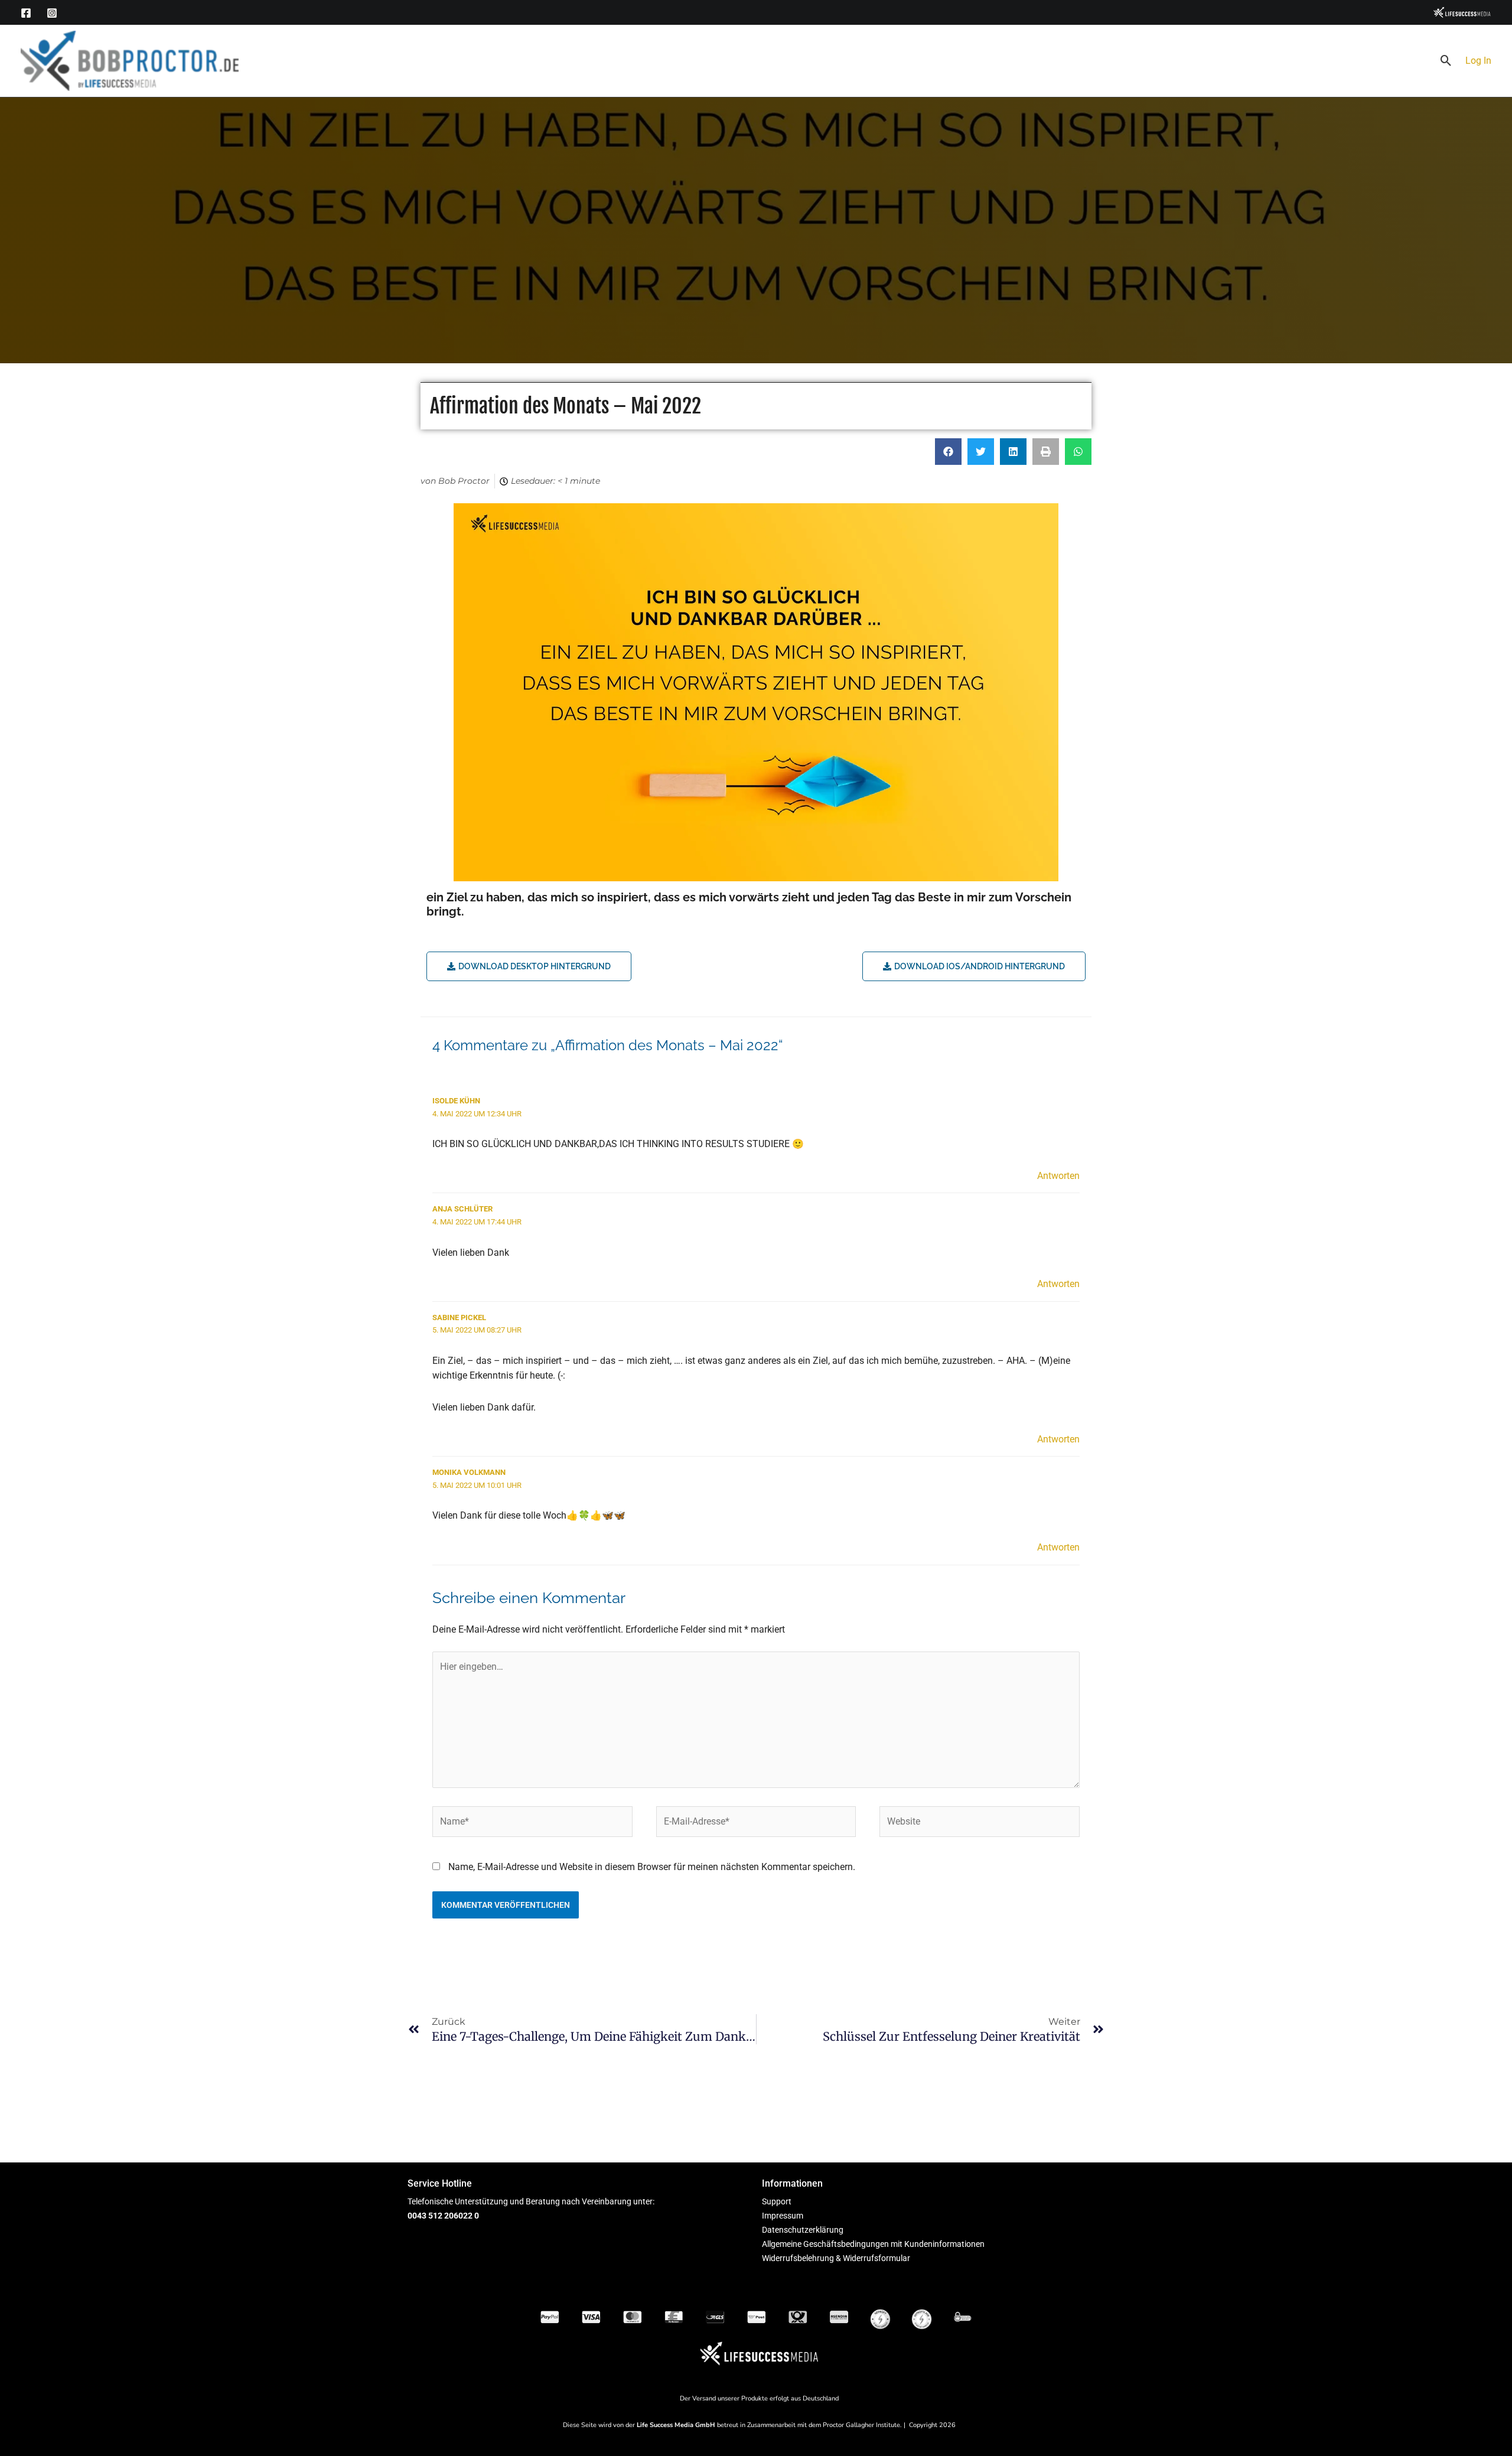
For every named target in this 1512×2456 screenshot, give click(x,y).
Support (777, 2201)
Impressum (783, 2216)
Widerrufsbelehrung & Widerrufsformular (836, 2258)
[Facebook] (26, 13)
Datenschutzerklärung (803, 2230)
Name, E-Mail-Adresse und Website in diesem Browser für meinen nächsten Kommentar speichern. (652, 1867)
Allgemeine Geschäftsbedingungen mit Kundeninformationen (873, 2244)
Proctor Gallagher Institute (861, 2425)
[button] (1446, 61)
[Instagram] (52, 13)
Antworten (1058, 1176)
